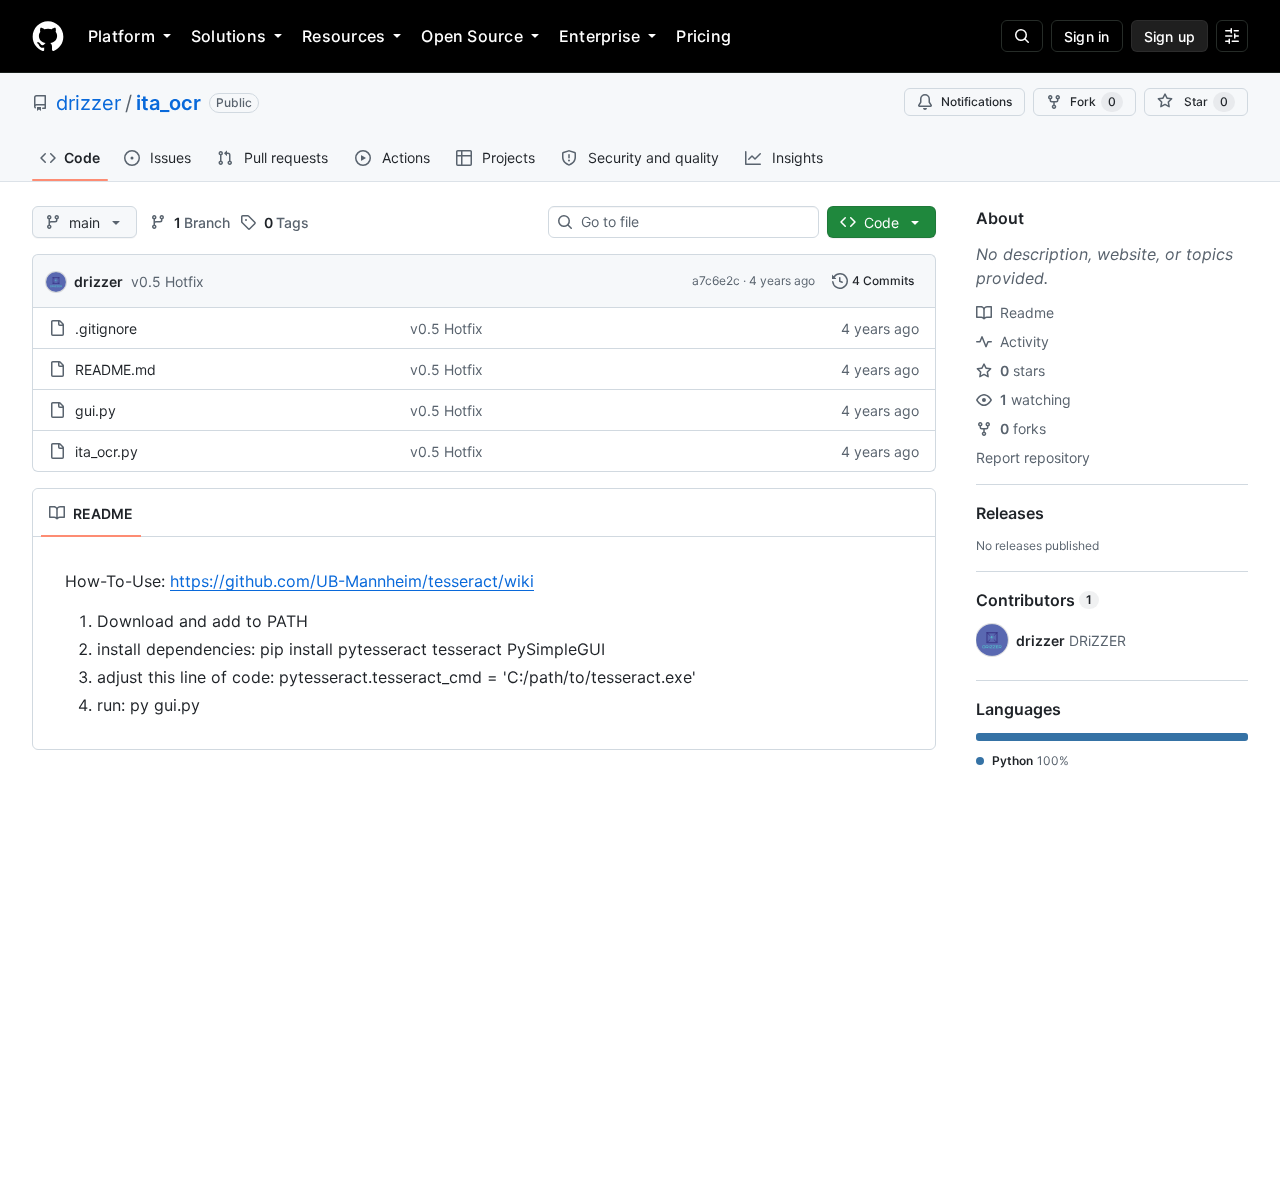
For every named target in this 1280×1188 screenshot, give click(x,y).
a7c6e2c (716, 280)
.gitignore (106, 328)
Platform (121, 36)
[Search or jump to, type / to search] (1022, 36)
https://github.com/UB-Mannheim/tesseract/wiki (352, 581)
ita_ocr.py (106, 451)
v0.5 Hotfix (167, 281)
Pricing (703, 36)
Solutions (228, 36)
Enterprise (599, 36)
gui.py (95, 410)
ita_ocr (168, 103)
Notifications (976, 101)
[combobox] (691, 222)
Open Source (472, 36)
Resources (343, 36)
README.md (115, 369)
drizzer (88, 103)
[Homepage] (48, 36)
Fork (1093, 101)
